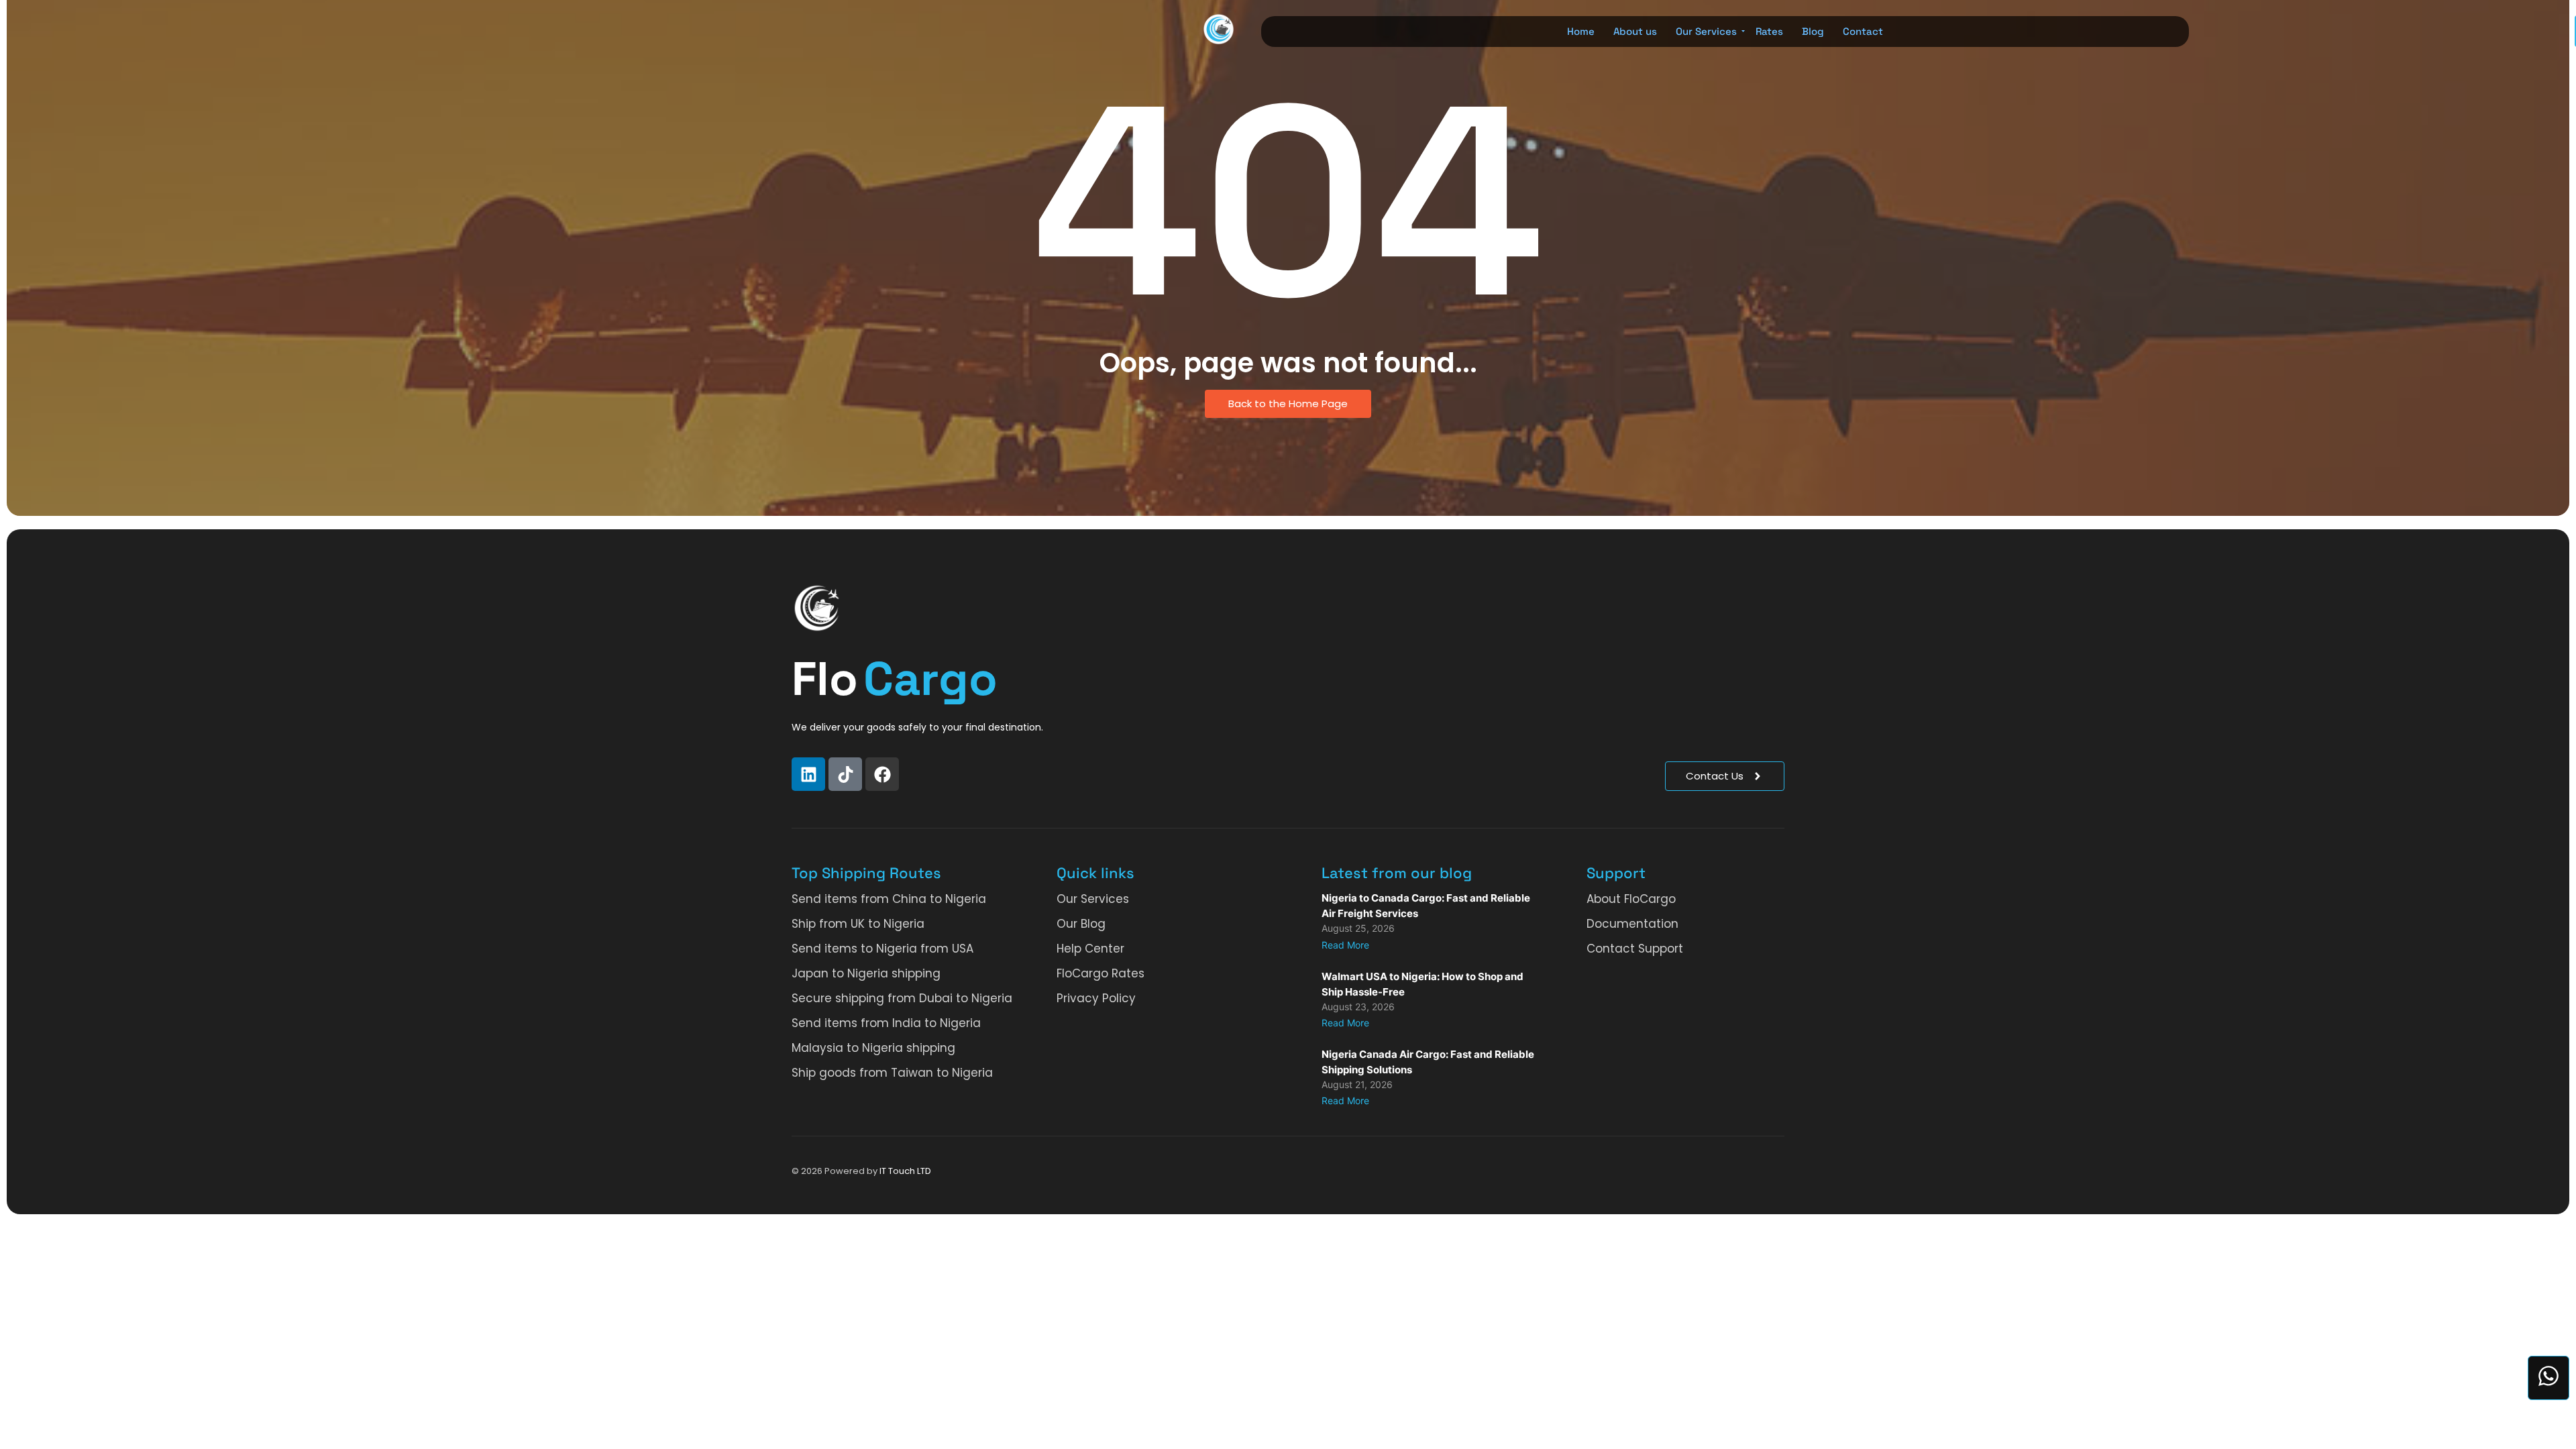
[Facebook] (882, 774)
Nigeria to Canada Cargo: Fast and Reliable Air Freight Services (1426, 906)
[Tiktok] (845, 774)
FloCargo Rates (1101, 973)
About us (1635, 31)
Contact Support (1635, 949)
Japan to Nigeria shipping (866, 973)
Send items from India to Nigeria (886, 1023)
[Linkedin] (808, 774)
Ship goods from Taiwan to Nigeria (892, 1073)
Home (1581, 31)
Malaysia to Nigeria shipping (873, 1048)
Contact (1863, 31)
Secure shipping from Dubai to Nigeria (902, 998)
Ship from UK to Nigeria (858, 924)
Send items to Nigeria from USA (882, 949)
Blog (1813, 31)
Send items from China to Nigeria (889, 899)
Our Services (1706, 31)
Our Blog (1081, 924)
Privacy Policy (1096, 998)
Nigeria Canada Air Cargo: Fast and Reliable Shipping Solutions (1428, 1062)
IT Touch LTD (905, 1171)
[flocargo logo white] (817, 608)
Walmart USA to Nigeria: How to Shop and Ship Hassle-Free (1423, 984)
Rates (1769, 31)
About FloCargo (1631, 899)
